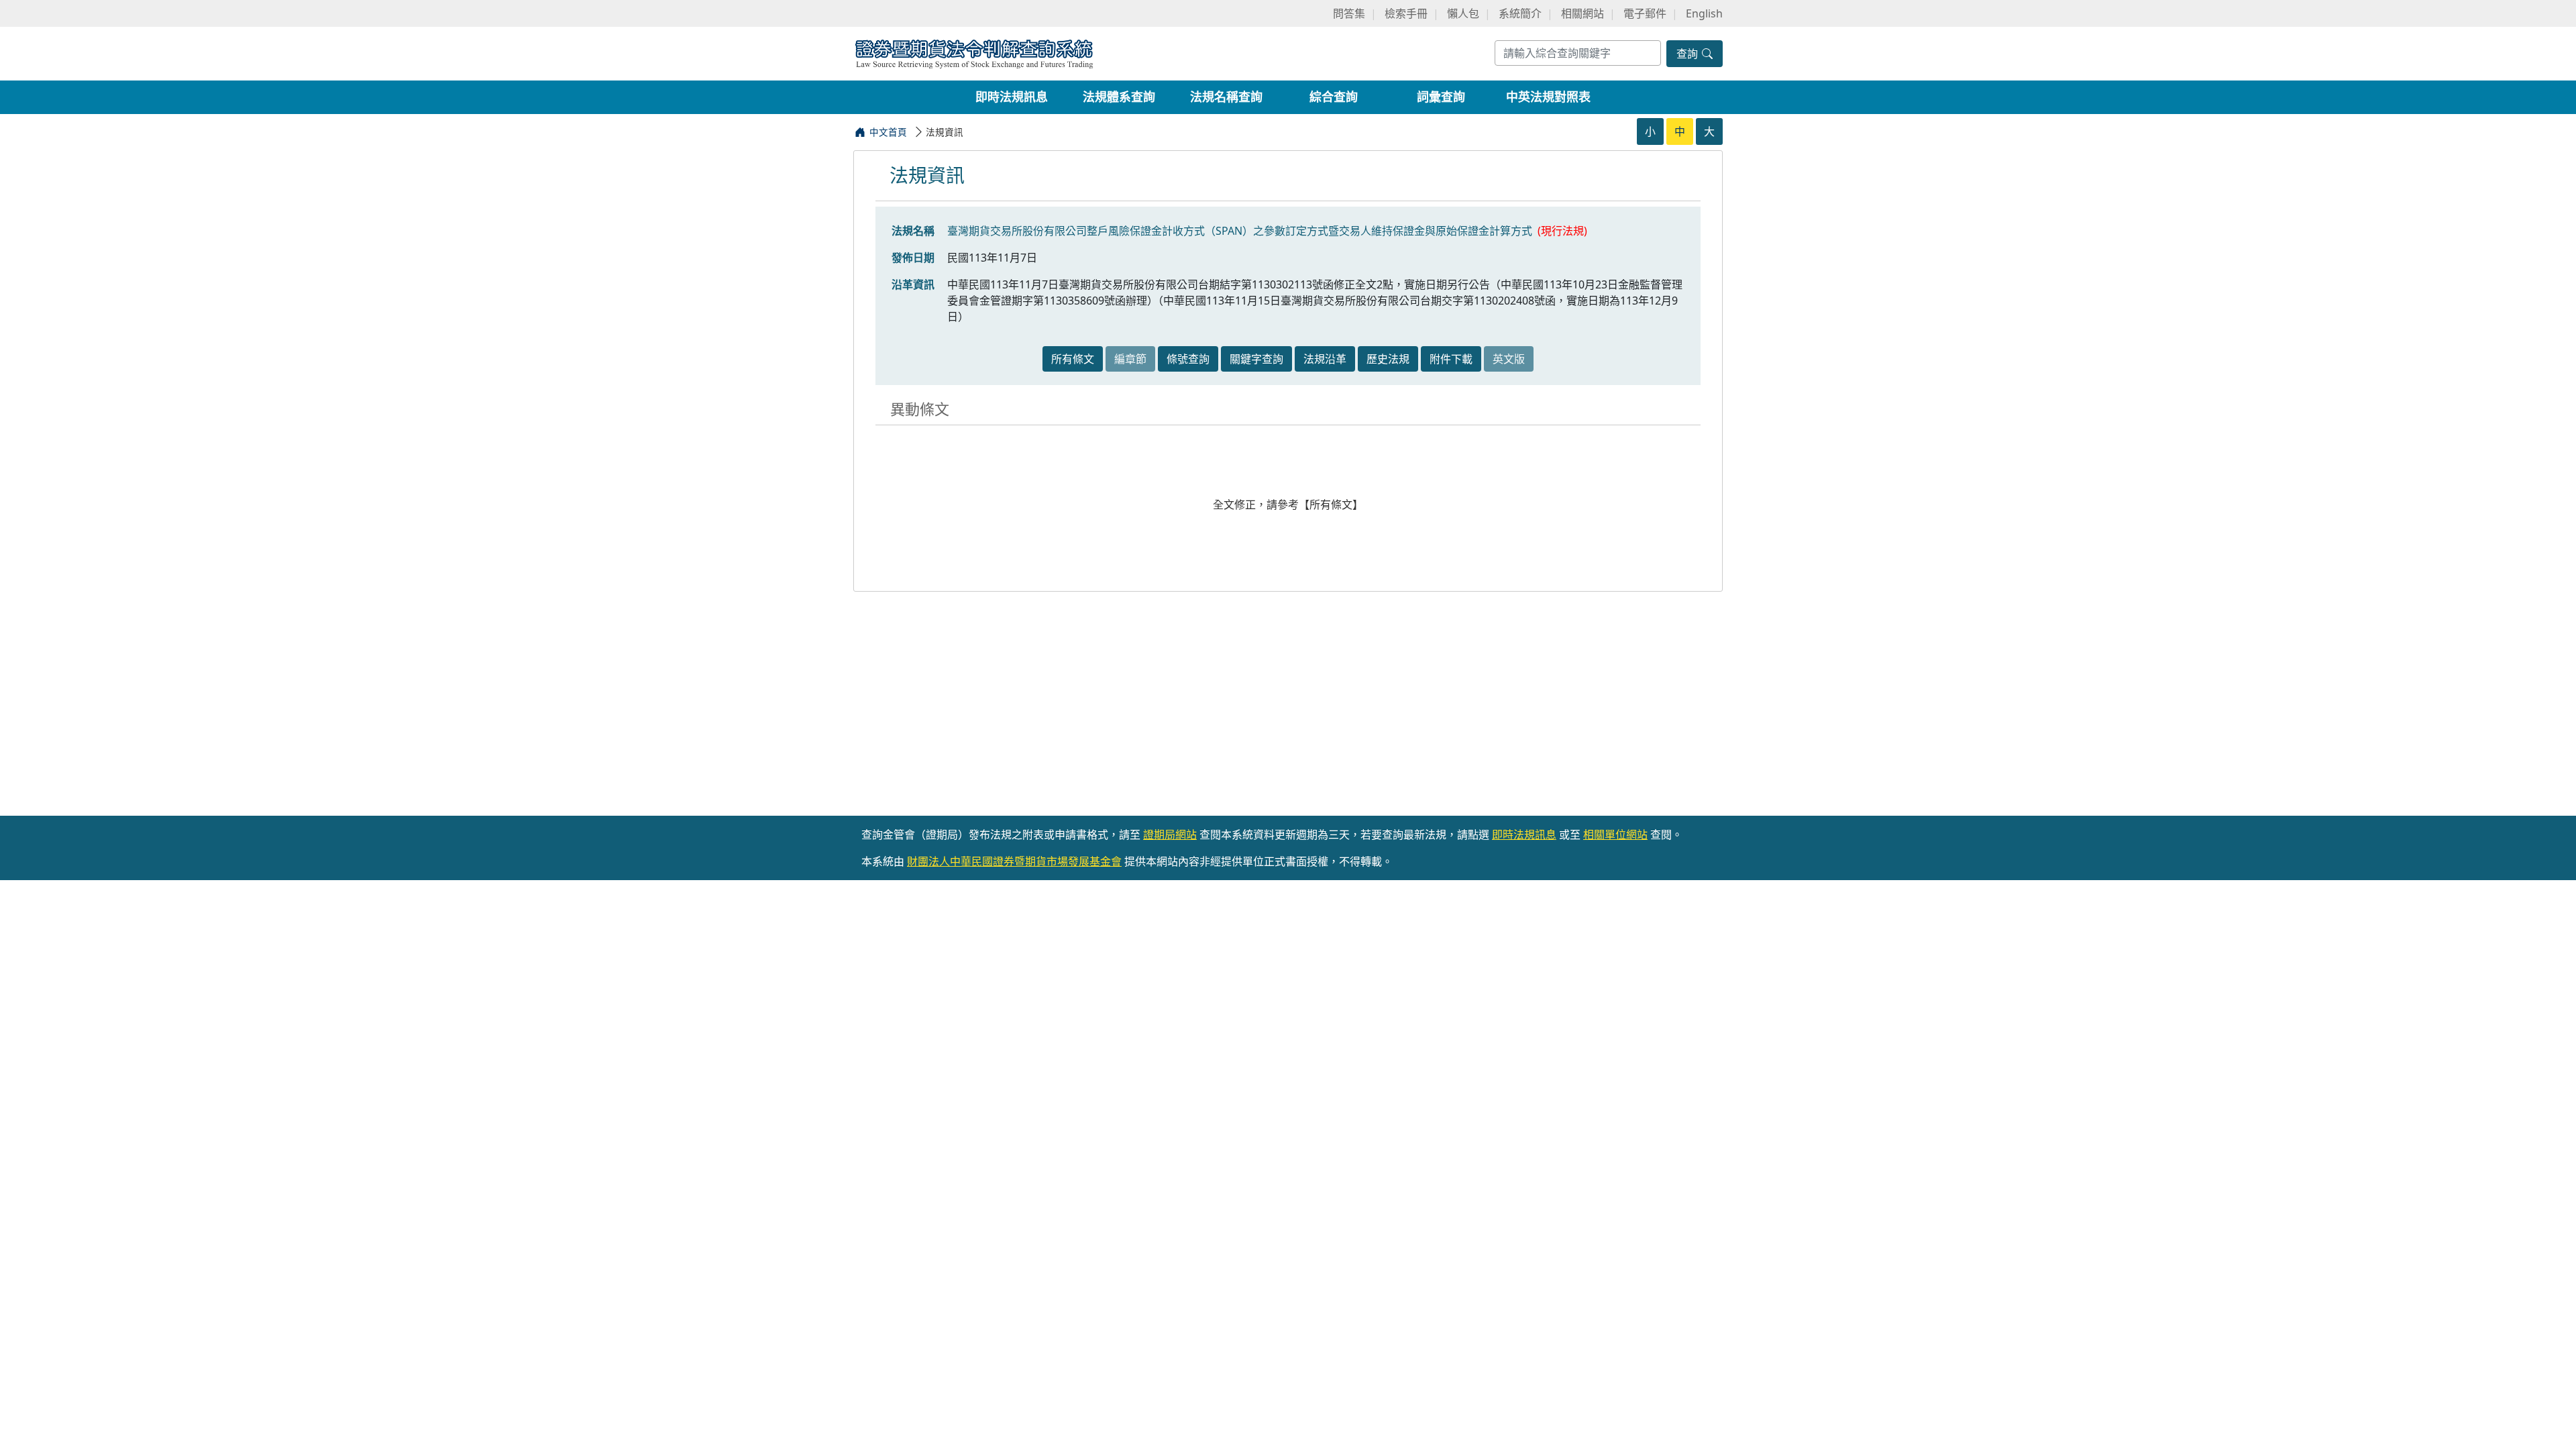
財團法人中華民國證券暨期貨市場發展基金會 (1014, 861)
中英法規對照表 (1548, 97)
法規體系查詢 (1119, 97)
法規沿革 (1325, 359)
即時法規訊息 (1012, 97)
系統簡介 (1520, 13)
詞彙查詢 (1441, 97)
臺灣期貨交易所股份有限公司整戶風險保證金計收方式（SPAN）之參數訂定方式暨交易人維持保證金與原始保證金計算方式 (1240, 231)
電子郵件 (1645, 13)
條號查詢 (1188, 359)
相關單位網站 (1615, 835)
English (1704, 13)
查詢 (1688, 54)
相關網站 (1582, 13)
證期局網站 (1170, 835)
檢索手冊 (1406, 13)
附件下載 (1451, 359)
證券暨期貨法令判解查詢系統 (974, 53)
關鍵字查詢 (1256, 359)
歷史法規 (1388, 359)
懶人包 (1463, 13)
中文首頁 (888, 132)
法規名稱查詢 (1226, 97)
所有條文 (1073, 359)
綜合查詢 (1334, 97)
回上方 (2555, 1421)
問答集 (1349, 13)
